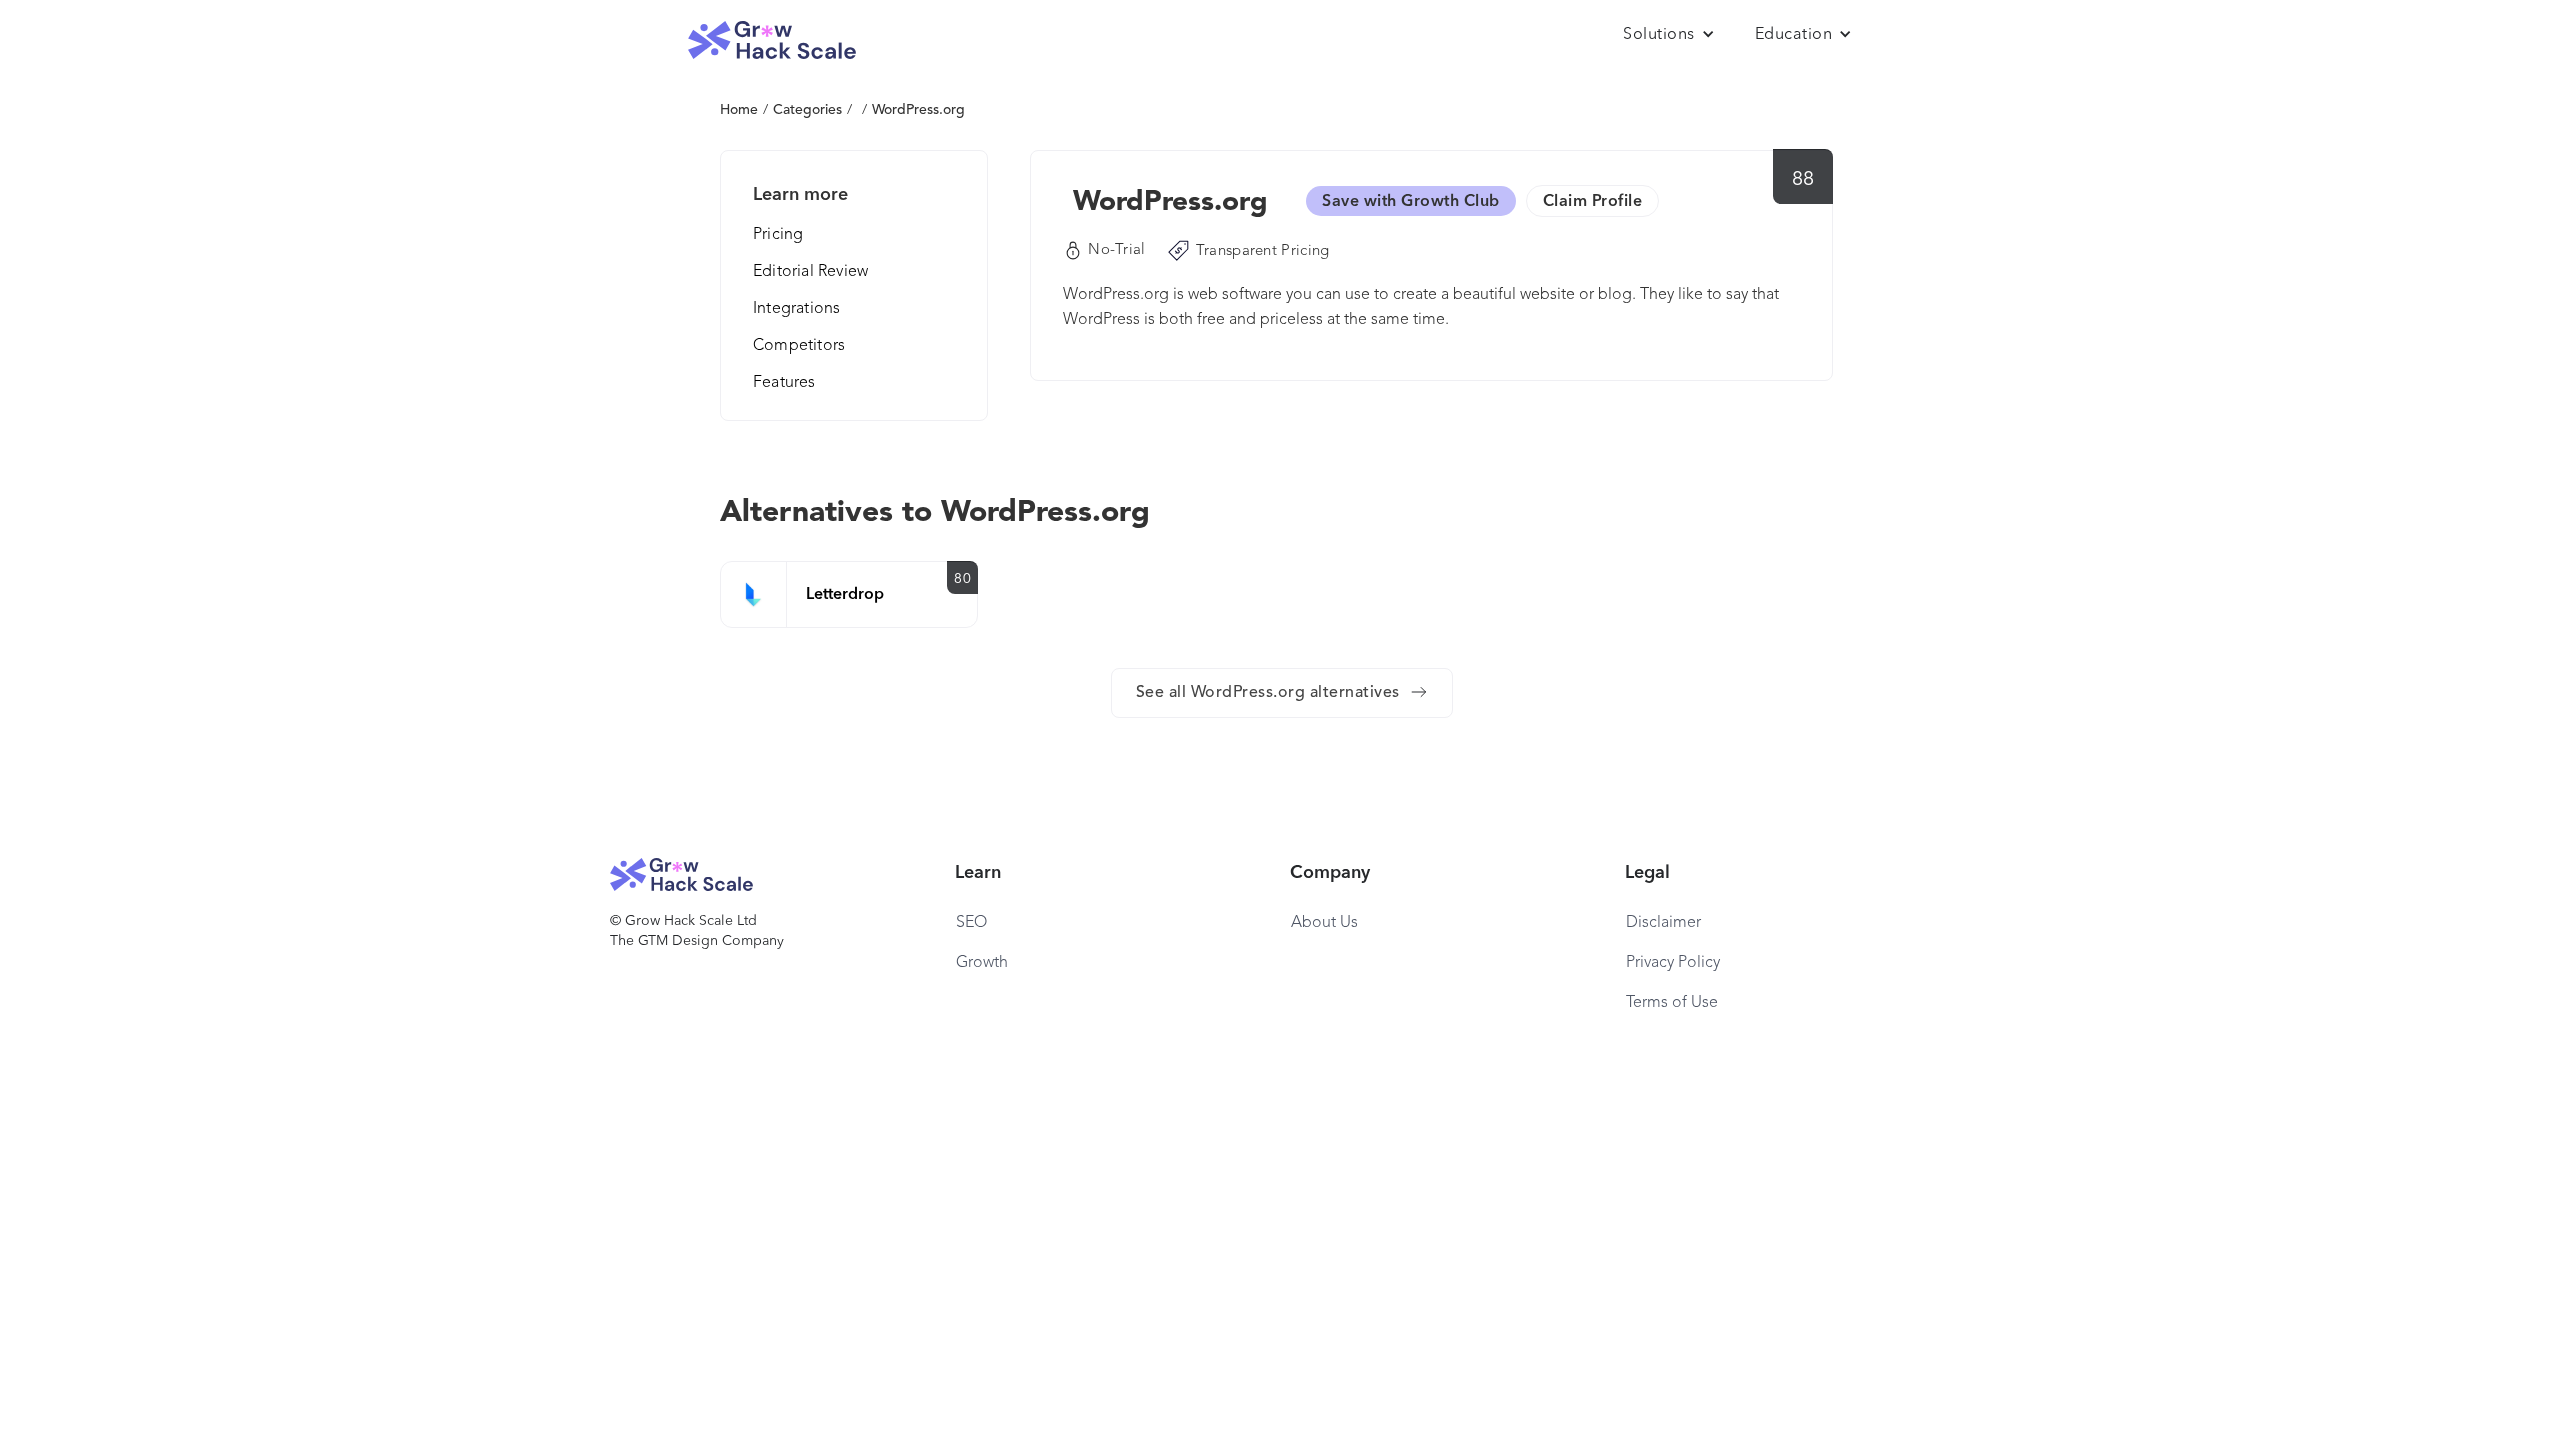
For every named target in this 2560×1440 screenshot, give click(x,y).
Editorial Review (810, 272)
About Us (1324, 923)
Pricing (778, 235)
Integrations (796, 309)
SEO (971, 923)
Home (739, 110)
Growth (982, 963)
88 (1803, 180)
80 (962, 579)
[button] (1669, 35)
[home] (772, 40)
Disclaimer (1663, 923)
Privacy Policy (1673, 963)
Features (784, 383)
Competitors (799, 346)
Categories (807, 110)
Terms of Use (1672, 1003)
